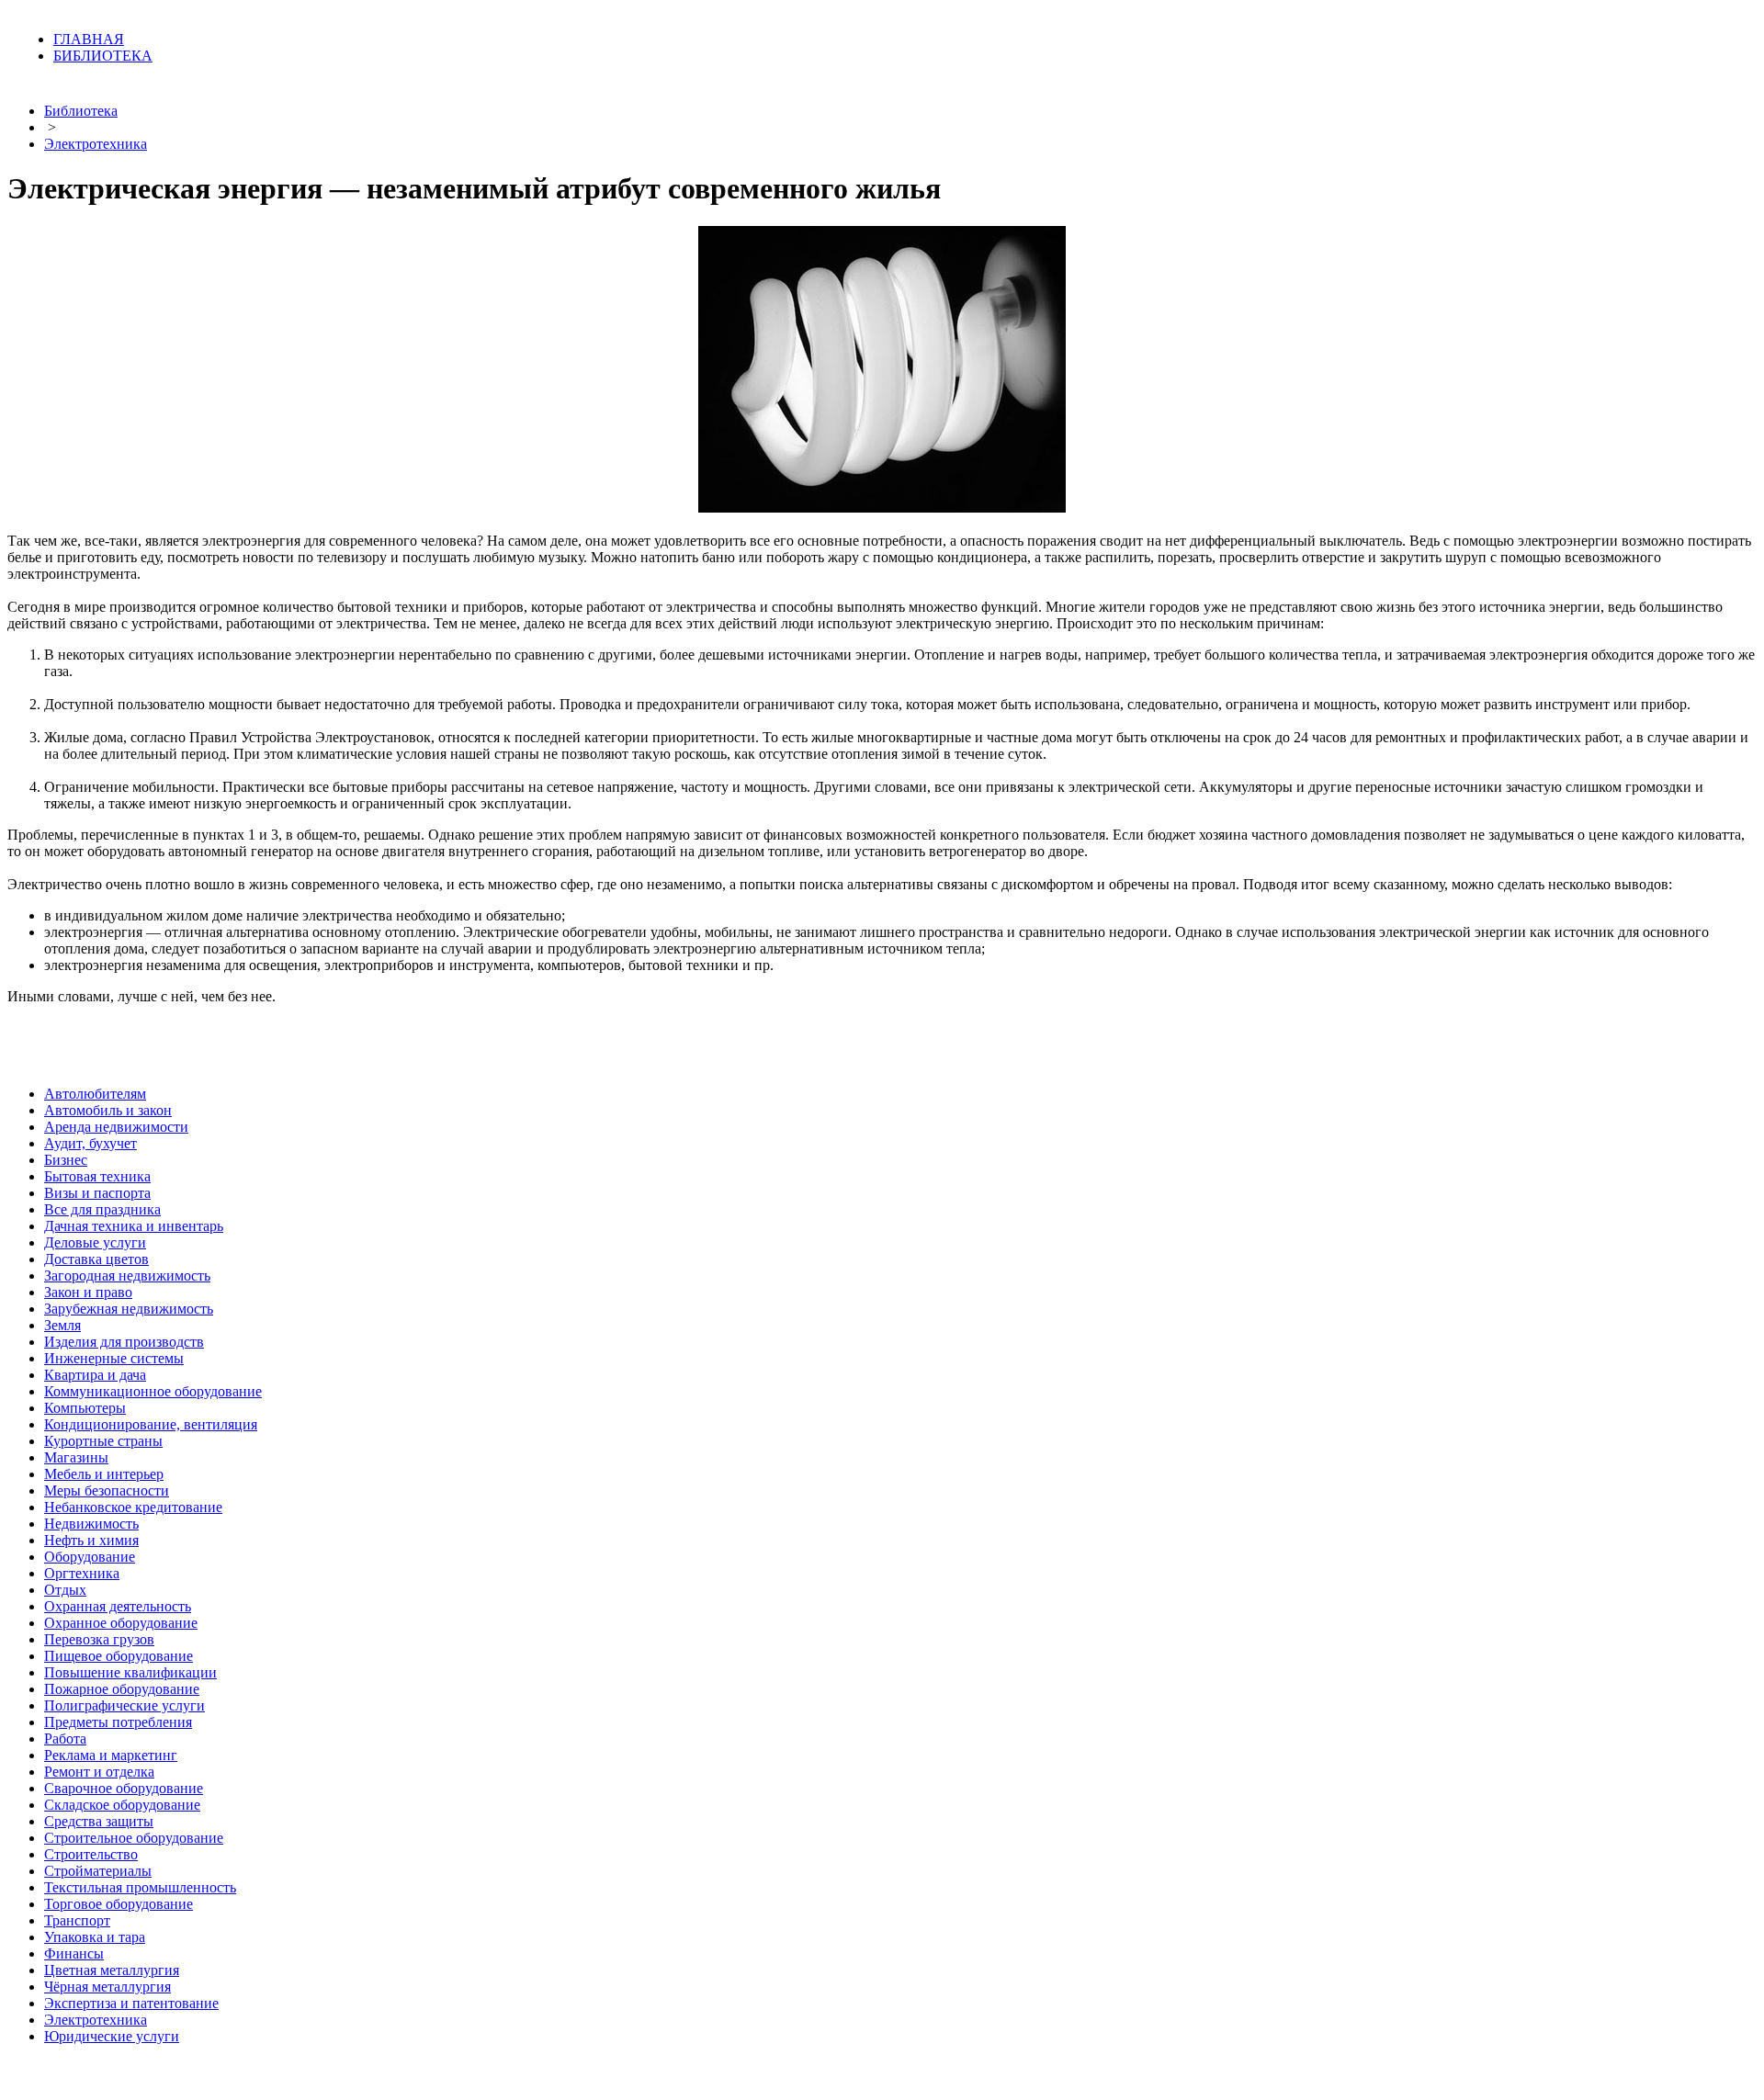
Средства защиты (99, 1821)
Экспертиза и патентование (131, 2003)
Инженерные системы (114, 1358)
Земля (62, 1325)
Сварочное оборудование (124, 1788)
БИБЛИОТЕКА (103, 56)
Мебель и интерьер (104, 1474)
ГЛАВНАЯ (89, 39)
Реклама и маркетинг (111, 1755)
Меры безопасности (107, 1490)
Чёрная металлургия (107, 1987)
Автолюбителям (95, 1094)
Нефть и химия (91, 1540)
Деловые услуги (95, 1242)
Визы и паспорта (97, 1193)
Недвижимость (91, 1524)
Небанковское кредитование (133, 1507)
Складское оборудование (122, 1805)
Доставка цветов (96, 1259)
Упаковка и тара (95, 1937)
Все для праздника (102, 1209)
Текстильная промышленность (140, 1887)
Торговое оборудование (119, 1904)
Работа (65, 1739)
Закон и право (88, 1292)
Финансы (74, 1953)
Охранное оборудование (121, 1623)
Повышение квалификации (130, 1672)
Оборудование (90, 1557)
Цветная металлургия (112, 1970)
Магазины (76, 1457)
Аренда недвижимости (116, 1127)
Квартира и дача (95, 1375)
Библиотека (81, 111)
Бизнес (66, 1160)
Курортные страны (103, 1441)
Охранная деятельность (118, 1606)
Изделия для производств (124, 1342)
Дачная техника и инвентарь (134, 1226)
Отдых (65, 1590)
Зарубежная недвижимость (129, 1309)
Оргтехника (82, 1573)
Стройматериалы (98, 1871)
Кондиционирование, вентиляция (151, 1424)
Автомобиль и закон (108, 1110)
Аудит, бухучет (90, 1143)
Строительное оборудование (134, 1838)
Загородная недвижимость (127, 1276)
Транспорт (77, 1920)
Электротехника (96, 144)
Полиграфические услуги (124, 1705)
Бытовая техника (97, 1176)
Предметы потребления (118, 1722)
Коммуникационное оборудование (153, 1391)
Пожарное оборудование (122, 1689)
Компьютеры (85, 1408)
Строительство (91, 1854)
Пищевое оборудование (119, 1656)
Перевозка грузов (99, 1639)
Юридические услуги (112, 2036)
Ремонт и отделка (99, 1772)
